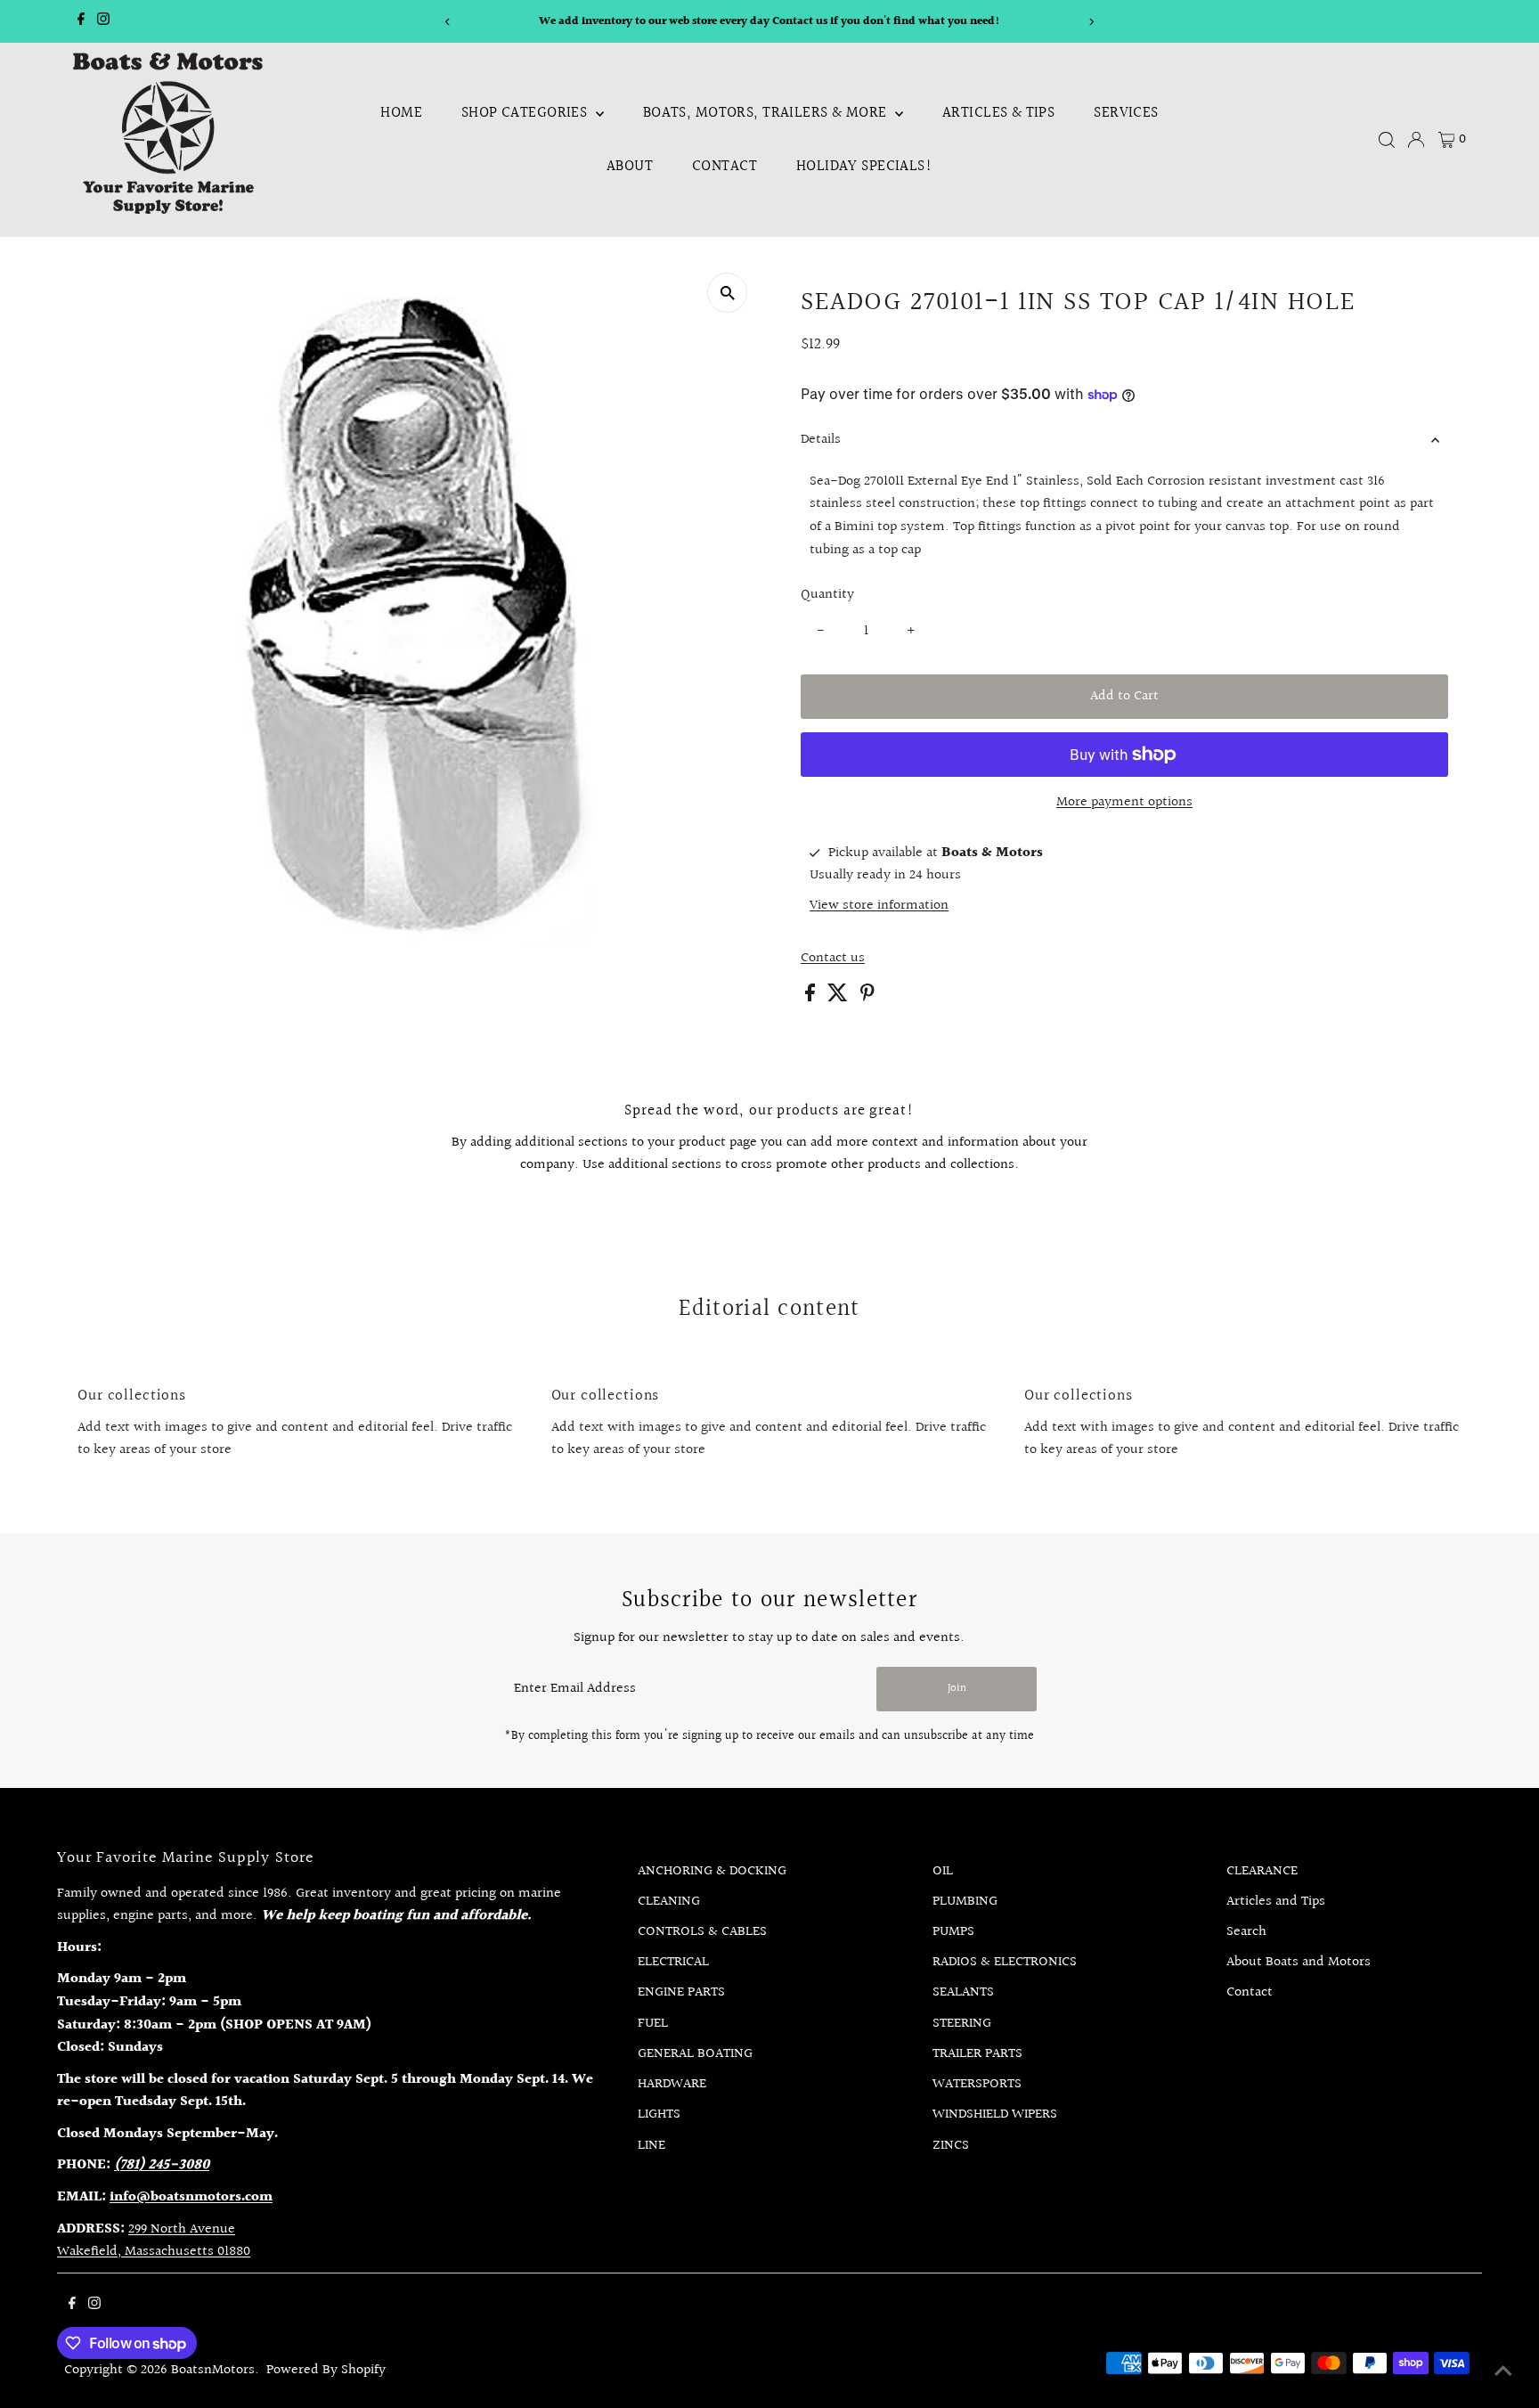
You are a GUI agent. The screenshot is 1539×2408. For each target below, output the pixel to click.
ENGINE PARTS (681, 1992)
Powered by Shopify (326, 2370)
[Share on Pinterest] (867, 997)
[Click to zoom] (727, 293)
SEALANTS (963, 1992)
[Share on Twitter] (839, 997)
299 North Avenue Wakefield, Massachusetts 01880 (154, 2241)
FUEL (653, 2024)
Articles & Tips (998, 113)
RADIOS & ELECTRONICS (1005, 1962)
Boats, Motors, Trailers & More (767, 113)
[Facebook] (81, 21)
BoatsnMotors (213, 2370)
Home (401, 113)
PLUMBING (965, 1902)
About (630, 166)
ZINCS (951, 2146)
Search (1246, 1932)
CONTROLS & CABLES (702, 1932)
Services (1126, 113)
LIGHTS (659, 2114)
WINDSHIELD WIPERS (995, 2114)
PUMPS (953, 1932)
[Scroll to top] (1503, 2372)
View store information (879, 906)
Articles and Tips (1276, 1902)
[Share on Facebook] (812, 997)
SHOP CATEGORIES (526, 113)
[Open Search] (1387, 140)
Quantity (827, 595)
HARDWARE (672, 2084)
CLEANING (669, 1902)
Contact (725, 166)
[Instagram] (103, 21)
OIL (943, 1871)
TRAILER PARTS (977, 2054)
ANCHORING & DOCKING (712, 1871)
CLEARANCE (1262, 1871)
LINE (651, 2146)
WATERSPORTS (977, 2084)
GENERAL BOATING (695, 2054)
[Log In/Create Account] (1416, 140)
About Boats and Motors (1299, 1962)
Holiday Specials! (864, 166)
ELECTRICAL (673, 1962)
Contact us (833, 959)
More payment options (1124, 802)
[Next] (1091, 22)
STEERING (962, 2024)
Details (821, 440)
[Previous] (448, 22)
